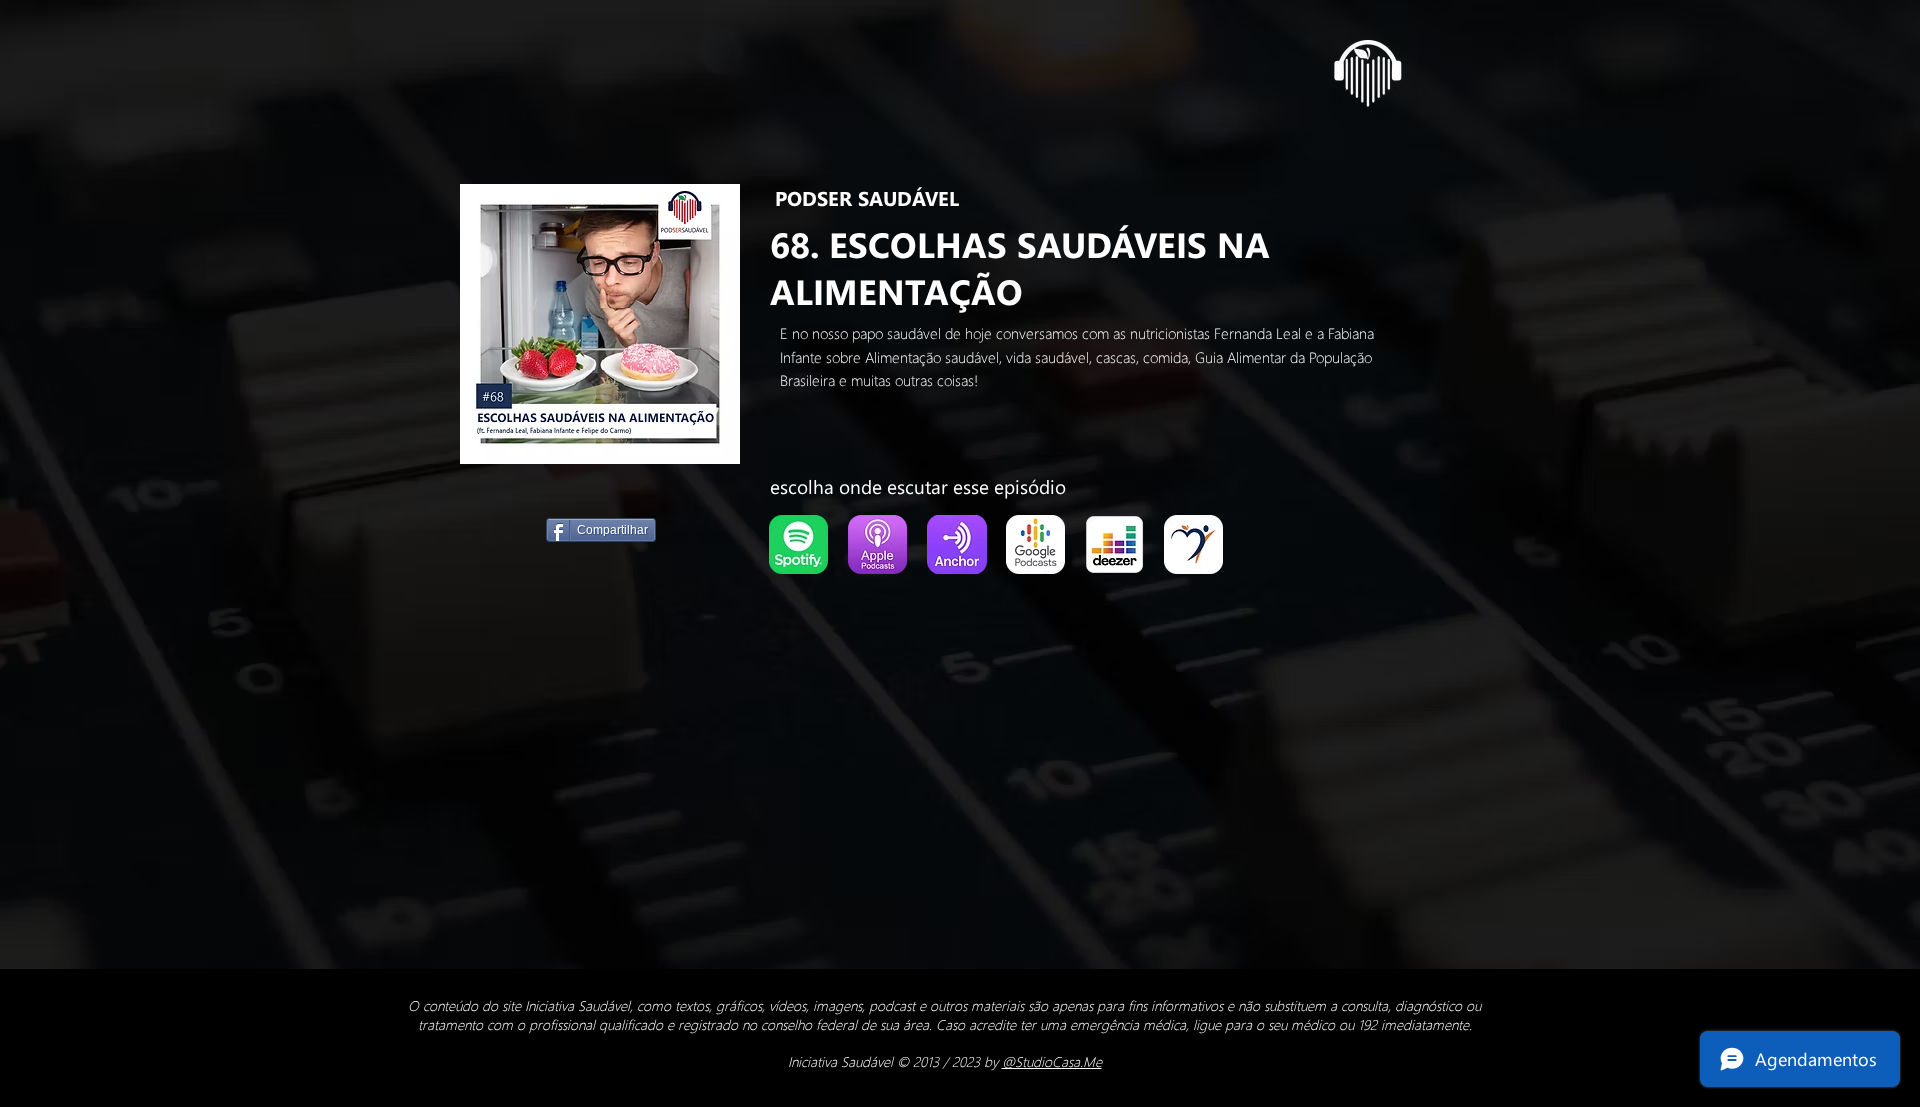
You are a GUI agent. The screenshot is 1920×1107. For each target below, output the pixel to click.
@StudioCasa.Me (1052, 1061)
